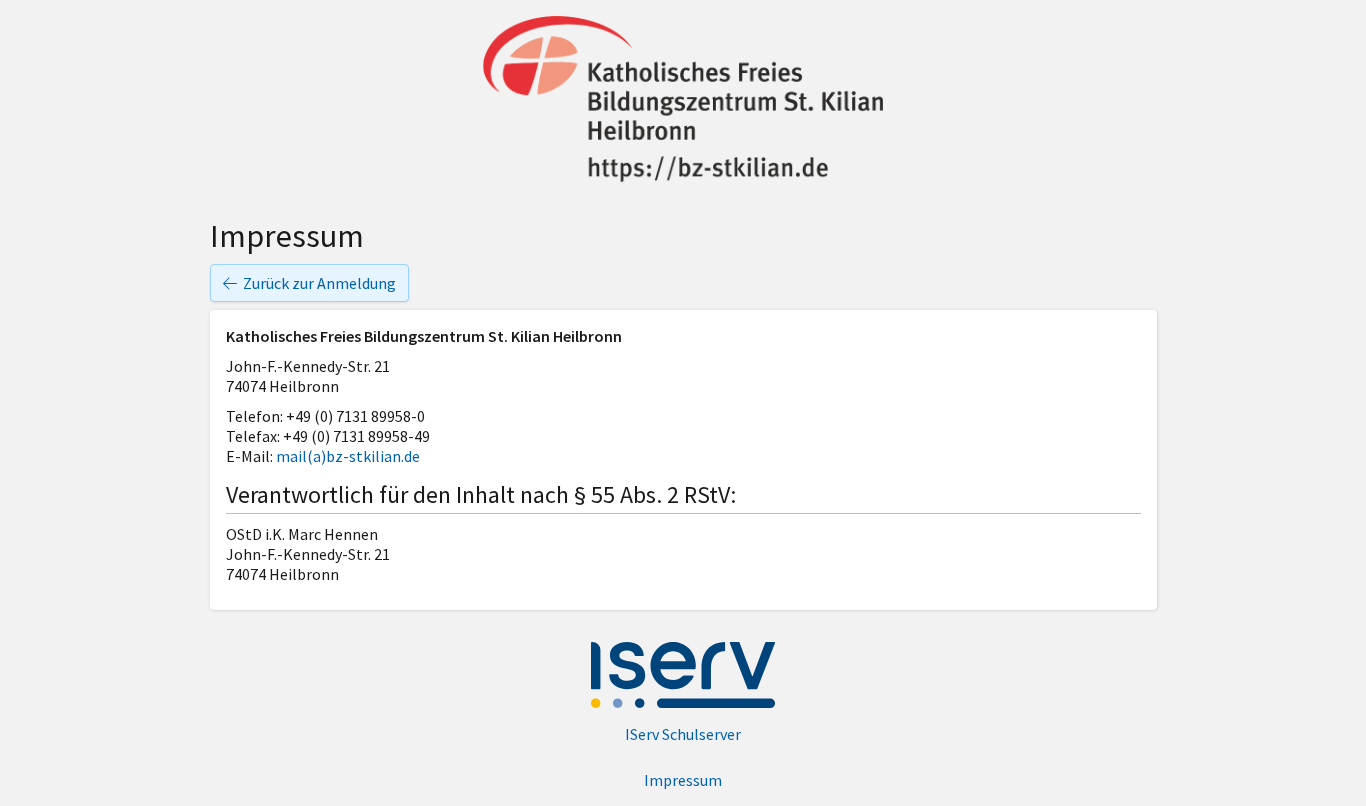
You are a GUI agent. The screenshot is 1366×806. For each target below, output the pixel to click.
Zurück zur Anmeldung (319, 283)
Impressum (683, 780)
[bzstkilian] (683, 101)
